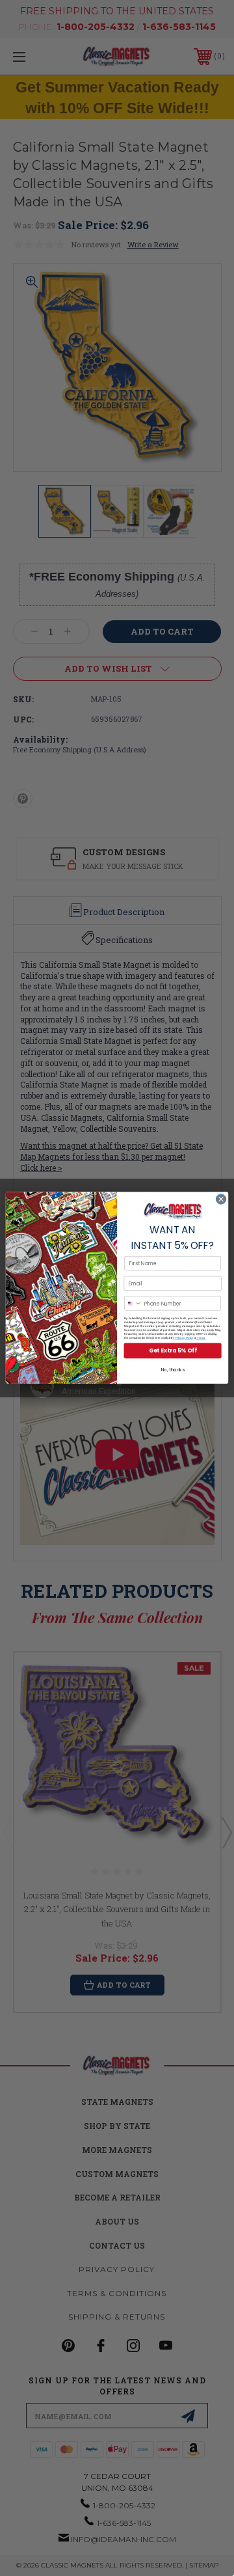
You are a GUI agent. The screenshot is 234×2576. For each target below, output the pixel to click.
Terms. (201, 1338)
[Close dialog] (221, 1199)
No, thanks (173, 1370)
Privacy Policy (184, 1338)
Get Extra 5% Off (173, 1351)
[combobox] (133, 1303)
